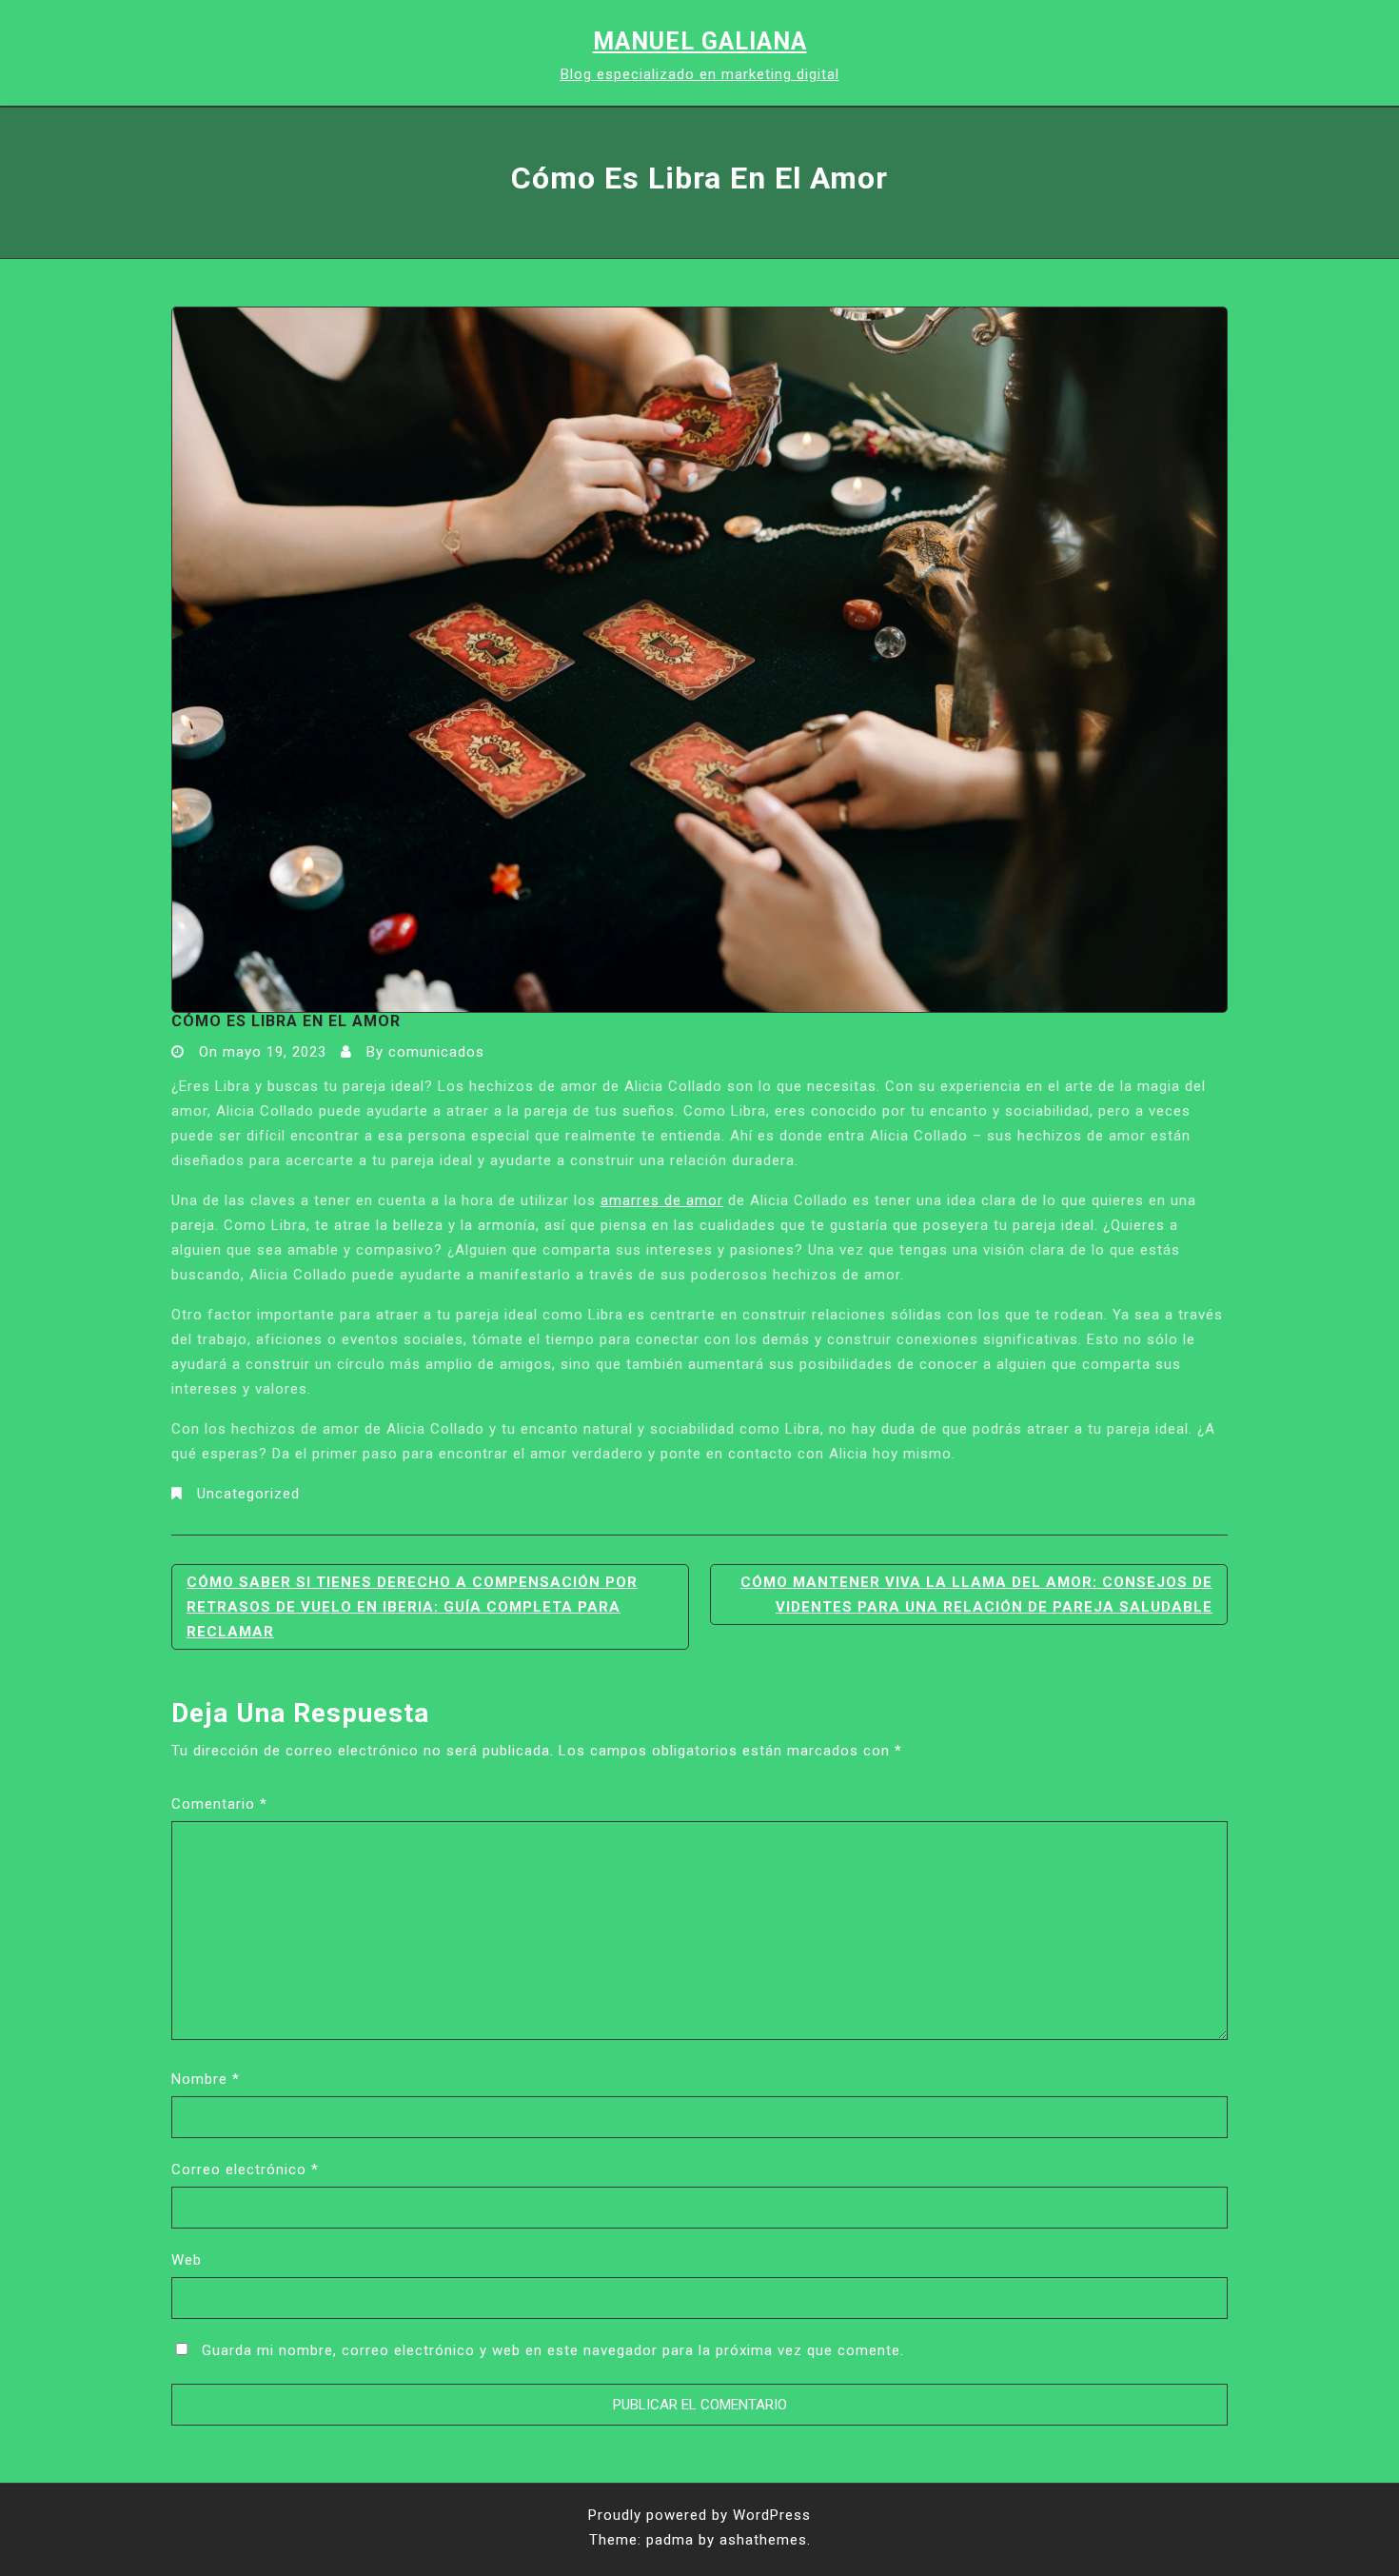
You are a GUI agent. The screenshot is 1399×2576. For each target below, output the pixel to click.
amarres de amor (662, 1200)
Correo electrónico (245, 2170)
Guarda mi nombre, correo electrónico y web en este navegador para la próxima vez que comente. (553, 2350)
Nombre (206, 2079)
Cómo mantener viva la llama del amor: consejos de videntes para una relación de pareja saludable (976, 1595)
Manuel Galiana (700, 41)
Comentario (219, 1804)
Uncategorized (248, 1494)
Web (187, 2260)
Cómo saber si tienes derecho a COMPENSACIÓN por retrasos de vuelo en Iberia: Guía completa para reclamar (412, 1607)
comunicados (436, 1052)
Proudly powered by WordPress (699, 2515)
